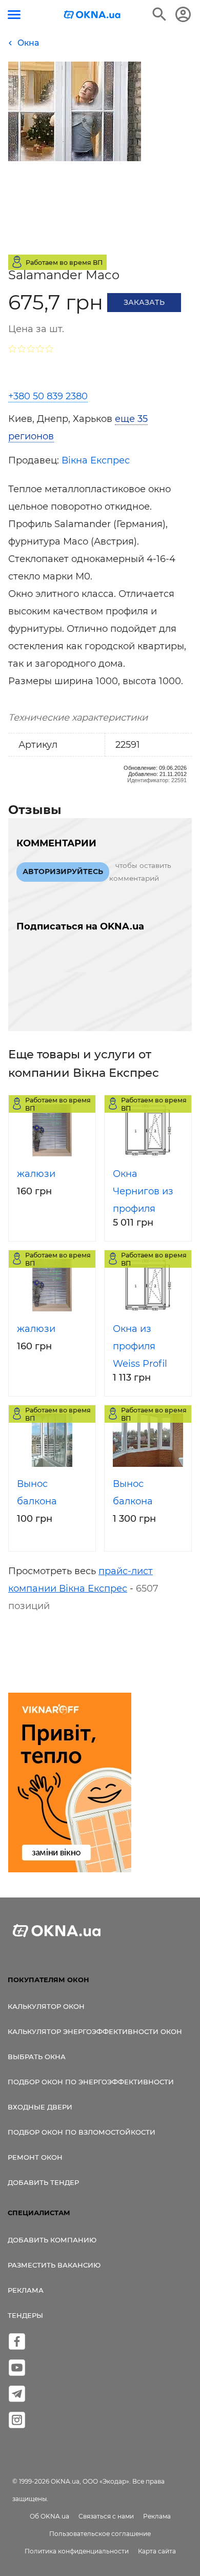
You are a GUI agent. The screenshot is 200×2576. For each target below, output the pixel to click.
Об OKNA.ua (49, 2516)
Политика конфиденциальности (77, 2551)
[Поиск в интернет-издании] (159, 14)
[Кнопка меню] (14, 15)
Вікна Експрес (96, 460)
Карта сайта (157, 2551)
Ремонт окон (35, 2157)
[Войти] (183, 14)
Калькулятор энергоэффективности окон (95, 2031)
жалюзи (36, 1174)
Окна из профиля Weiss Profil (140, 1346)
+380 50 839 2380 (48, 396)
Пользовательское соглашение (100, 2534)
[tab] (100, 428)
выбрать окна (37, 2057)
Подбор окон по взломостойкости (82, 2132)
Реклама (26, 2290)
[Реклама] (70, 1784)
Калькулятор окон (46, 2006)
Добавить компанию (52, 2240)
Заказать (144, 302)
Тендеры (25, 2315)
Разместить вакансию (54, 2265)
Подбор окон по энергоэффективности (91, 2082)
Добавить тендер (43, 2182)
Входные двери (40, 2107)
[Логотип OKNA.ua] (92, 16)
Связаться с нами (106, 2516)
